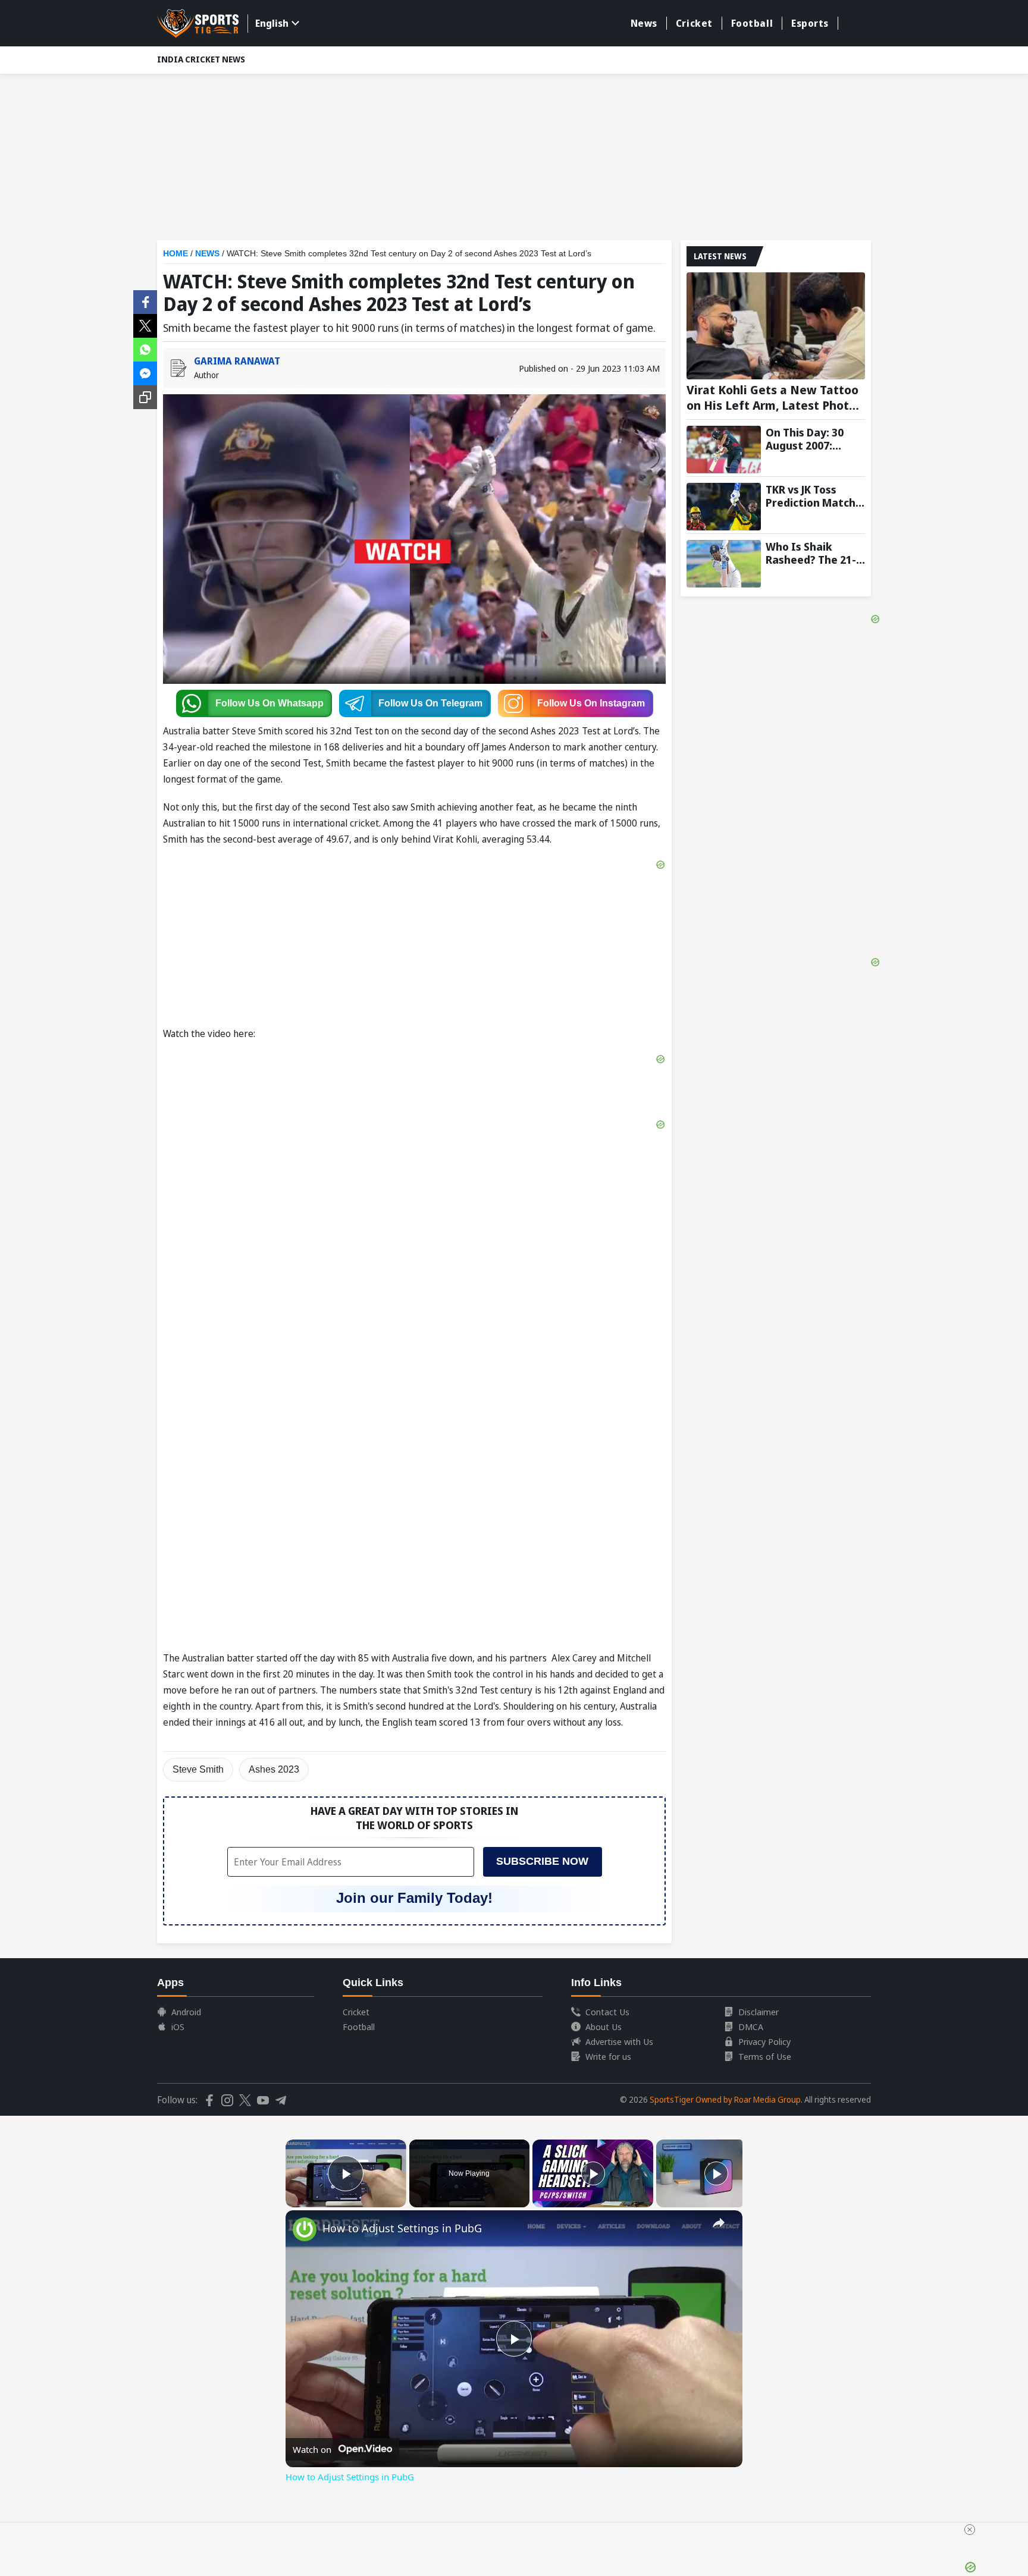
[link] (305, 2229)
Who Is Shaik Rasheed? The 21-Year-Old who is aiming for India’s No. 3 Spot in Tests (813, 553)
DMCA (751, 2027)
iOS (178, 2027)
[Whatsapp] (145, 348)
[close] (970, 2530)
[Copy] (145, 397)
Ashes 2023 (274, 1769)
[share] (719, 2223)
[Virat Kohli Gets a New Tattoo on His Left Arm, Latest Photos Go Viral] (776, 326)
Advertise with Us (619, 2041)
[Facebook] (145, 301)
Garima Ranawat (237, 361)
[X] (145, 325)
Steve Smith (198, 1769)
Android (186, 2012)
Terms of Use (765, 2056)
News (644, 23)
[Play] (593, 2173)
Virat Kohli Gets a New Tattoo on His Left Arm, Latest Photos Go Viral (774, 398)
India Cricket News (201, 59)
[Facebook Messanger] (145, 372)
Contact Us (607, 2012)
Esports (810, 23)
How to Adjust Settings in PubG (402, 2228)
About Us (604, 2027)
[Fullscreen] (399, 2200)
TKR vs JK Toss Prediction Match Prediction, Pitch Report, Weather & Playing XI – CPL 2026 (815, 496)
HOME (175, 253)
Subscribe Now (542, 1861)
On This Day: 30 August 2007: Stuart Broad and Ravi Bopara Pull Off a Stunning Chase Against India (811, 439)
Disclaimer (759, 2012)
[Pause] (293, 2200)
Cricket (694, 23)
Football (752, 23)
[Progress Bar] (346, 2193)
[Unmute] (307, 2200)
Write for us (608, 2056)
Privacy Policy (764, 2041)
